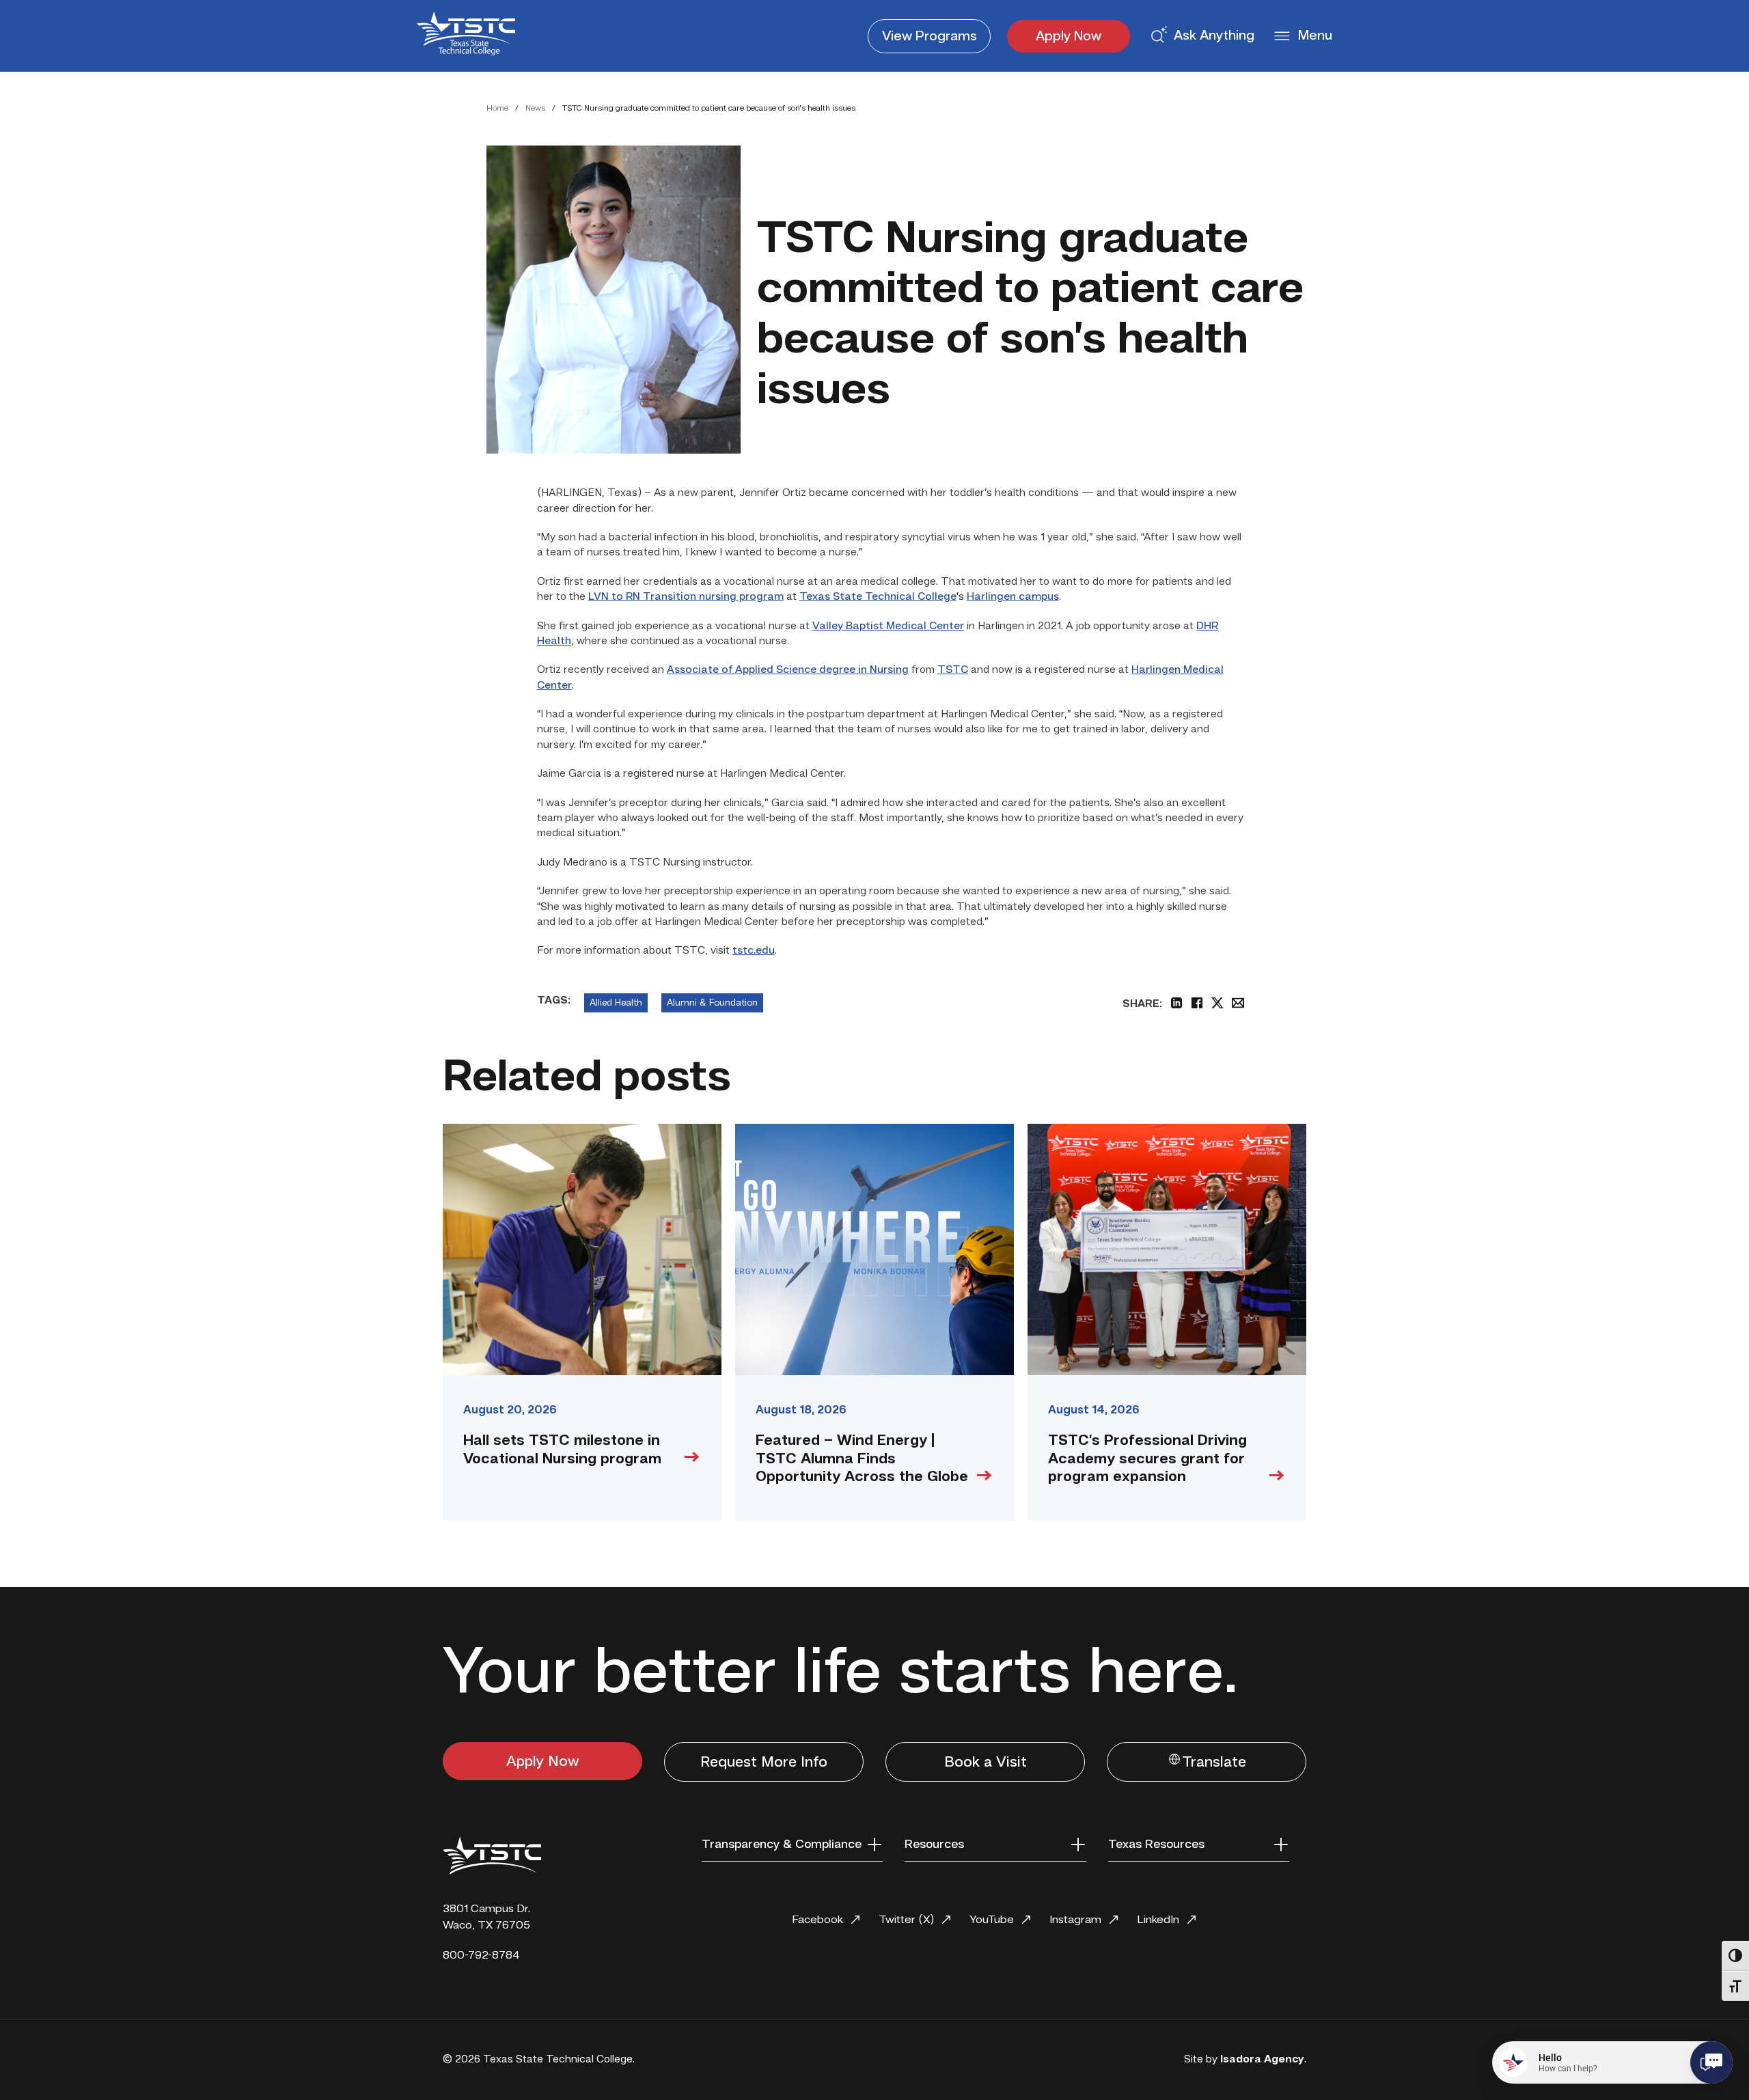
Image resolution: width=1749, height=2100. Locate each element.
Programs (929, 37)
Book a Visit (986, 1763)
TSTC (953, 670)
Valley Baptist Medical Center (888, 626)
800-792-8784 (481, 1956)
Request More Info (764, 1763)
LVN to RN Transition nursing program (686, 597)
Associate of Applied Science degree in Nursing (788, 670)
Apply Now (1069, 37)
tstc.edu (754, 951)
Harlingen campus (1013, 597)
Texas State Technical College (878, 597)
